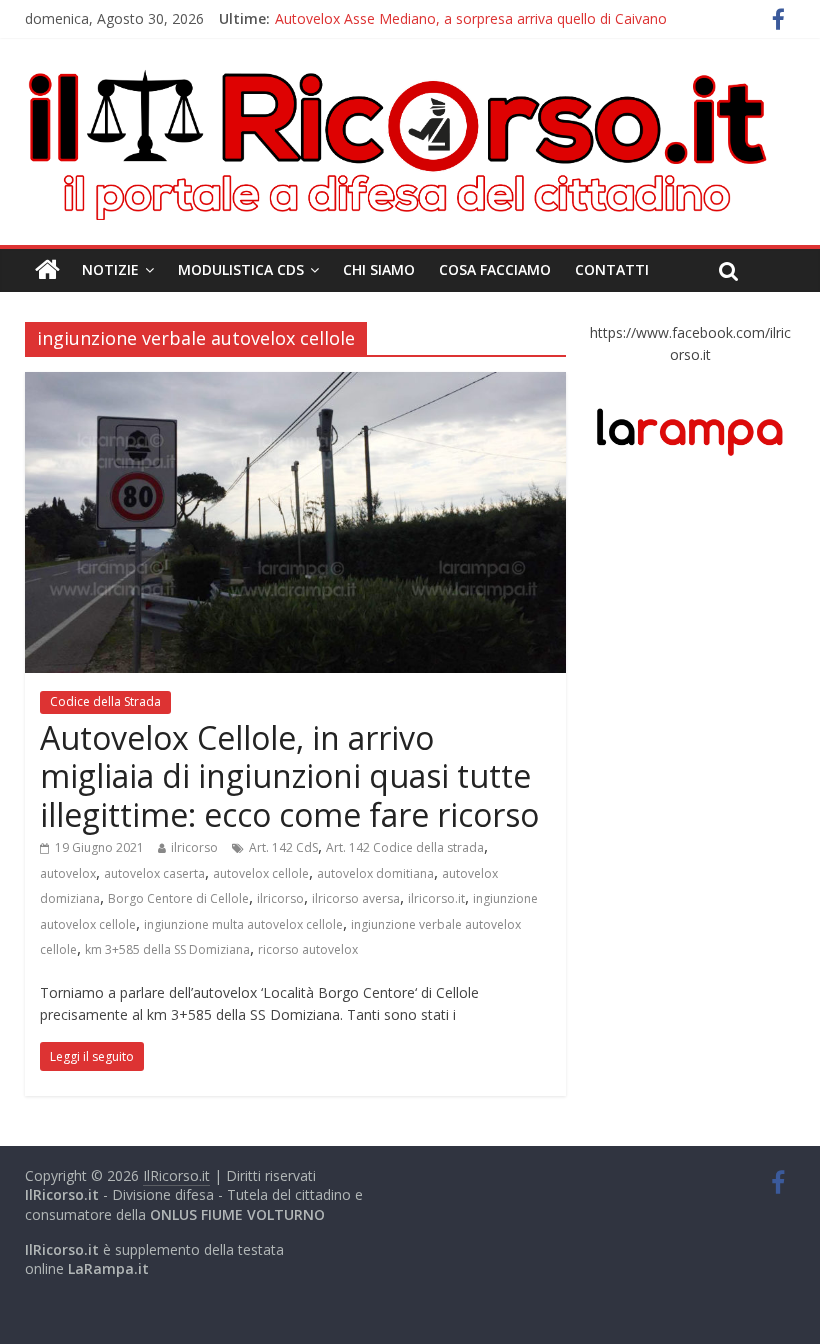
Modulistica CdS (241, 269)
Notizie (110, 269)
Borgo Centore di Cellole (178, 898)
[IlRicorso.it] (47, 270)
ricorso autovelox (308, 949)
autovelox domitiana (375, 873)
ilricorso (194, 847)
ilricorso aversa (356, 898)
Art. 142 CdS (283, 847)
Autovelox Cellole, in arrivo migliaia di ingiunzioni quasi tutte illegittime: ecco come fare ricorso (289, 776)
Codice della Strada (105, 701)
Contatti (612, 269)
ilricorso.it (436, 898)
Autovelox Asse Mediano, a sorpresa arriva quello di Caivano (471, 18)
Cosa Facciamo (495, 269)
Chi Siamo (379, 269)
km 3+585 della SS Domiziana (167, 949)
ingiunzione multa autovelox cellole (243, 924)
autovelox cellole (261, 873)
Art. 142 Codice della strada (405, 847)
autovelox (68, 873)
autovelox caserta (154, 873)
